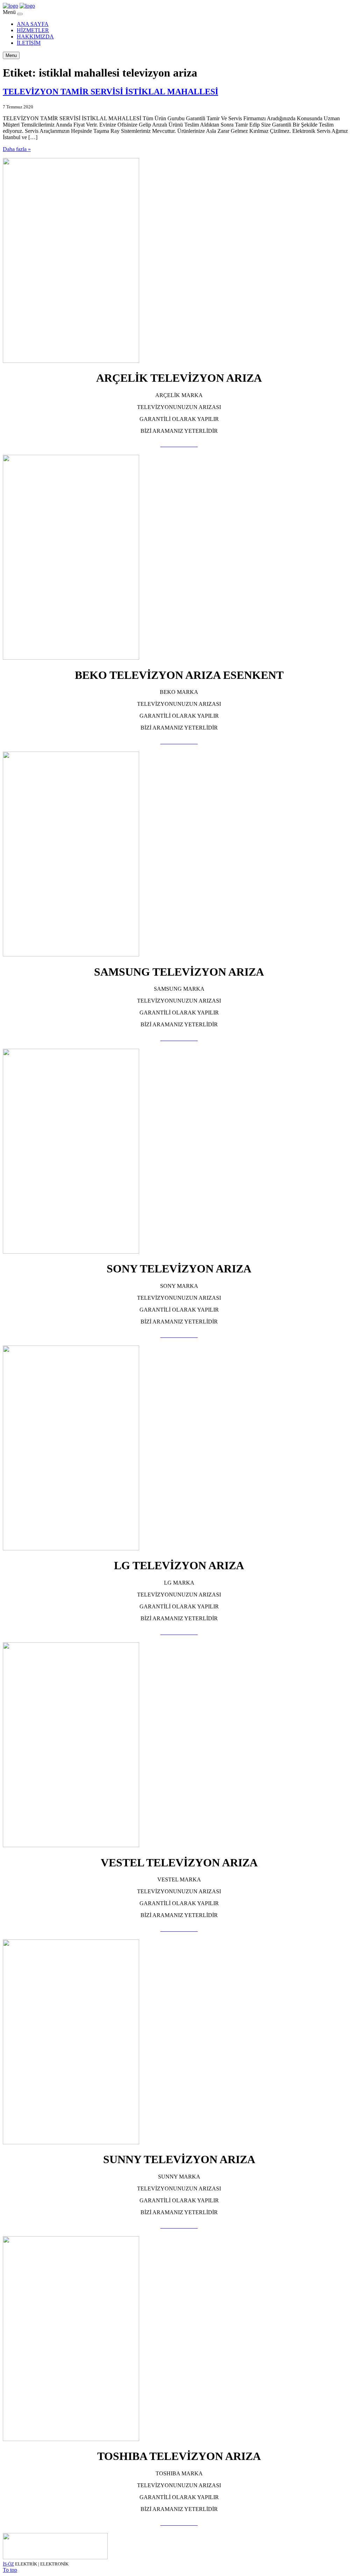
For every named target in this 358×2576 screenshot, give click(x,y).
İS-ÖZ (8, 2564)
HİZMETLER (33, 30)
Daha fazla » (17, 149)
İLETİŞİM (29, 43)
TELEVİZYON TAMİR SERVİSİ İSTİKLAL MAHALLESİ (110, 92)
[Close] (20, 14)
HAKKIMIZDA (35, 37)
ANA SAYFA (33, 24)
